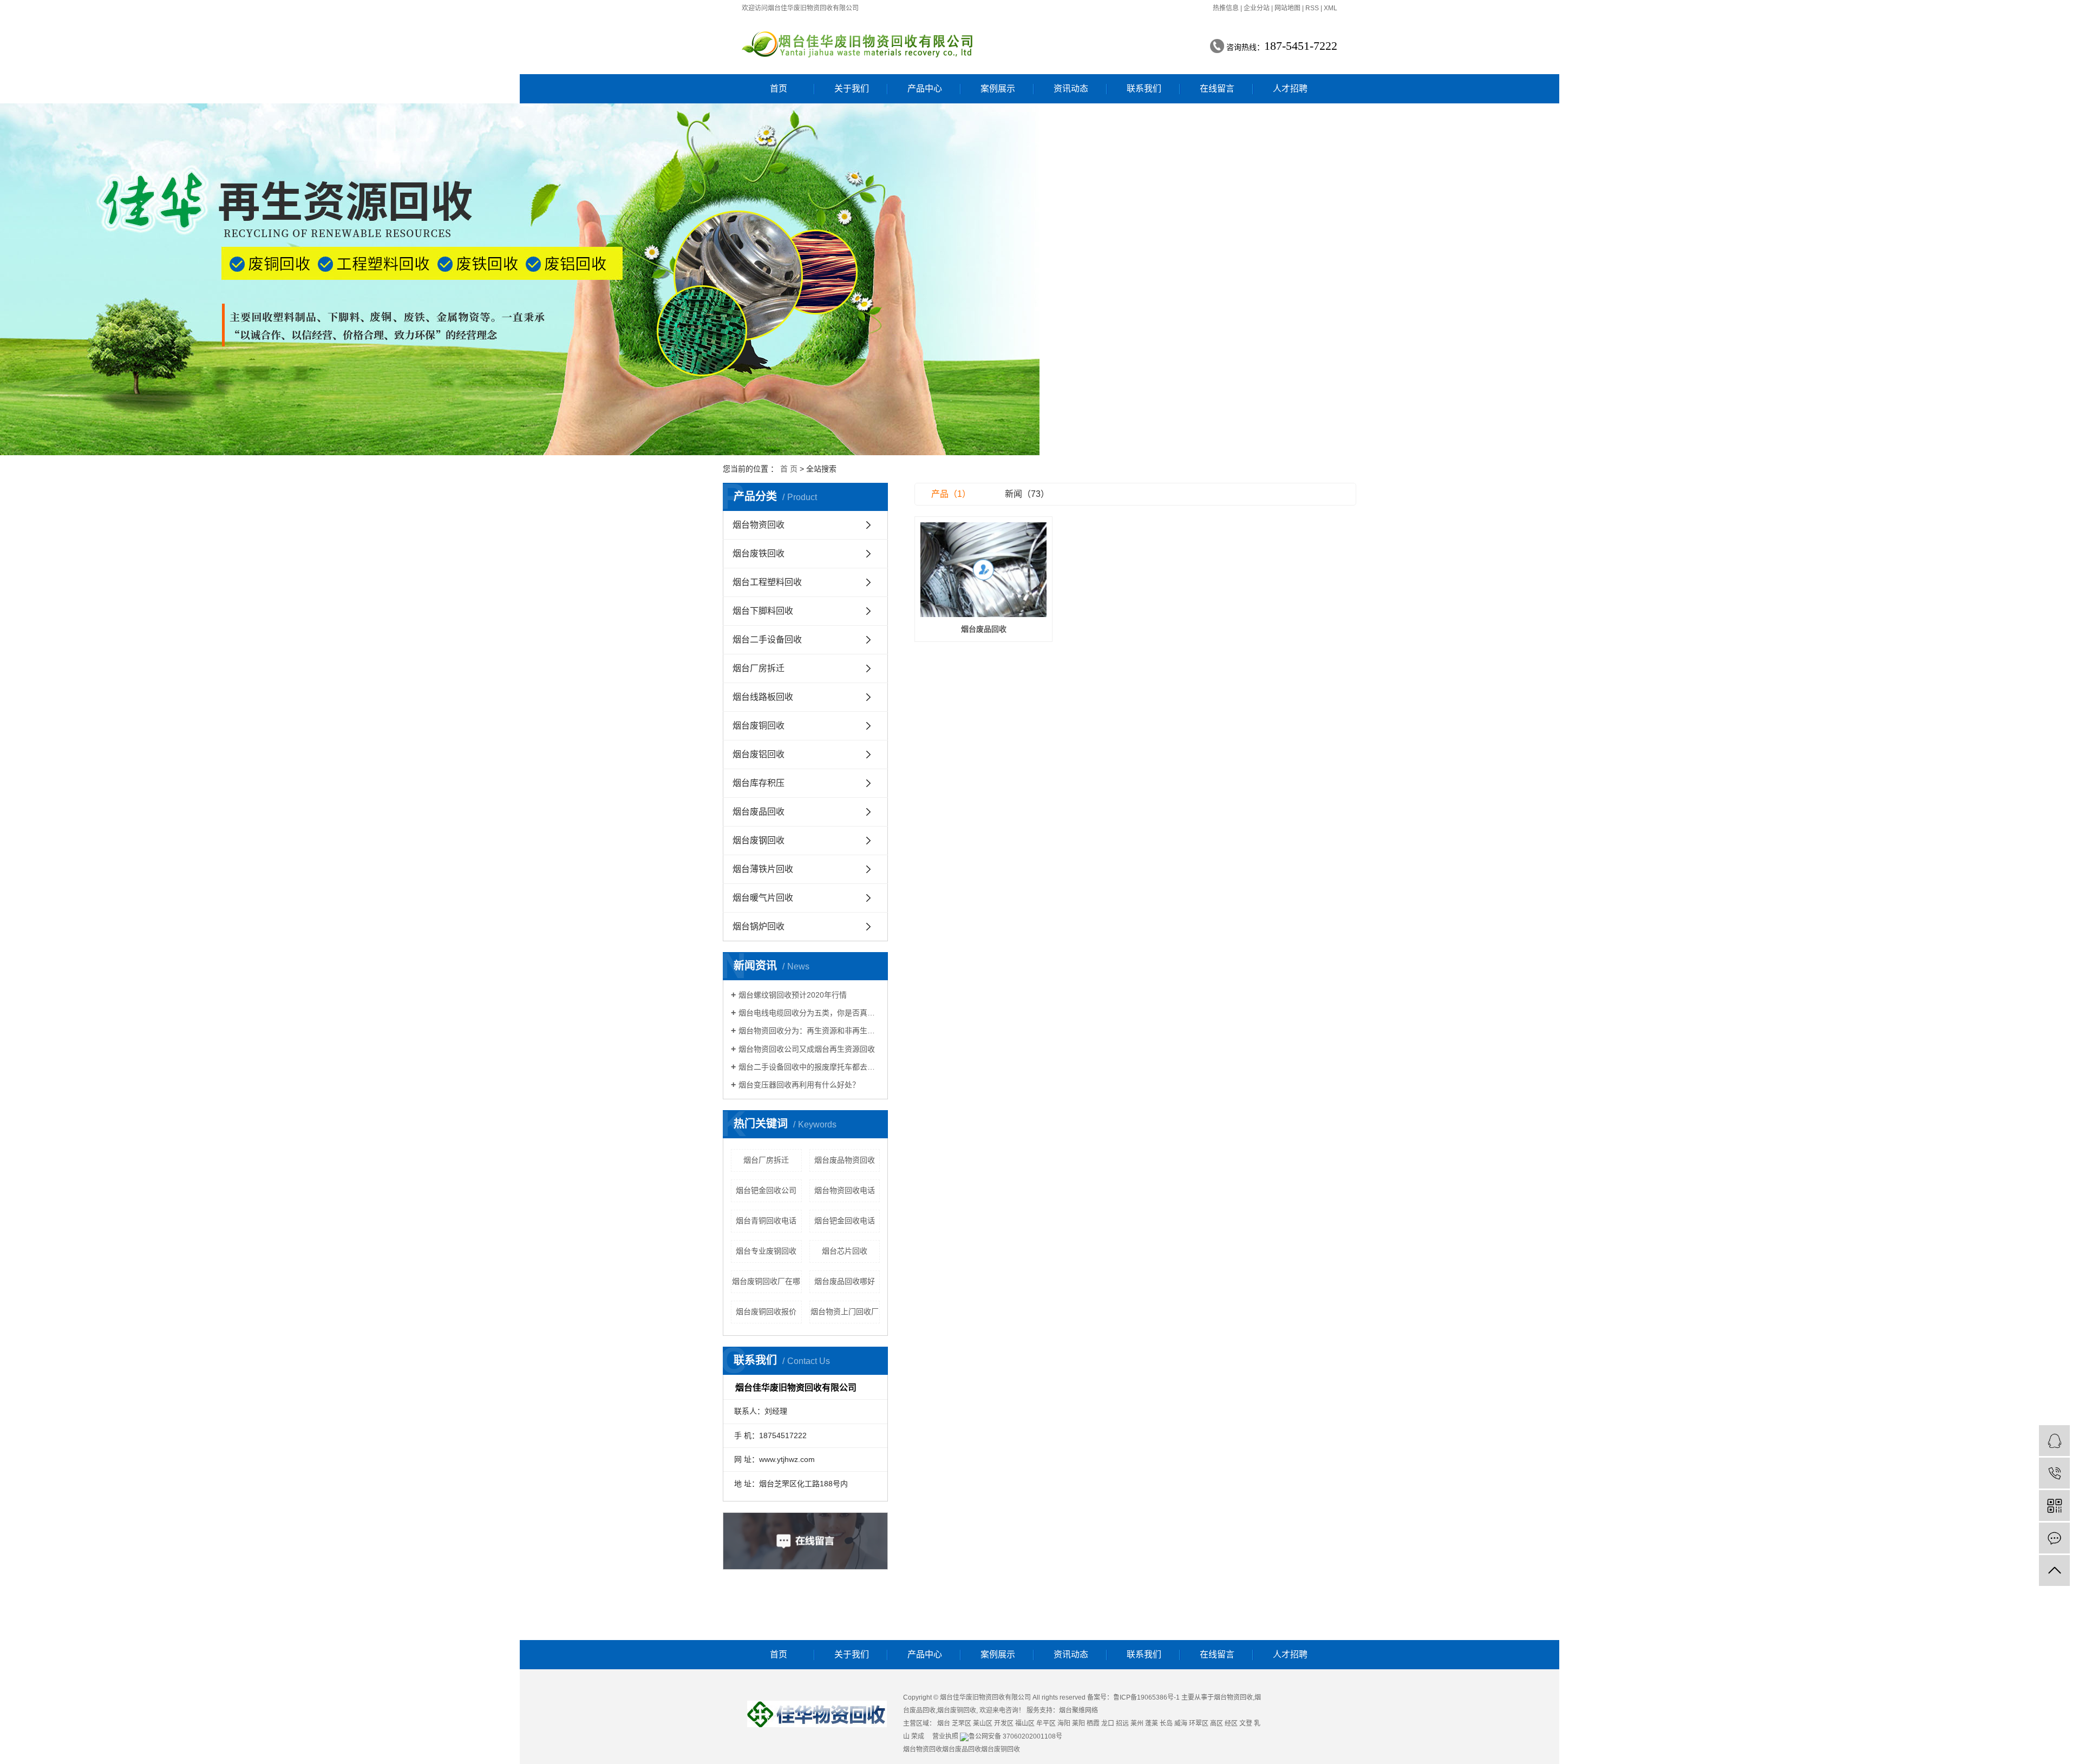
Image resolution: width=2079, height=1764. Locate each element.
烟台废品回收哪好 (845, 1281)
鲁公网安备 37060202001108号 (1015, 1736)
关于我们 (852, 88)
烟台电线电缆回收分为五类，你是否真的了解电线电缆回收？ (809, 1013)
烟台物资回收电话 (845, 1190)
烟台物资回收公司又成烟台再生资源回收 (807, 1049)
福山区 (1025, 1723)
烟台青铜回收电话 (766, 1221)
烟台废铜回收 (759, 726)
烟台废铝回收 (759, 754)
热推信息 (1226, 8)
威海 (1181, 1723)
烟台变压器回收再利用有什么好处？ (799, 1085)
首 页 (789, 469)
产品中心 (925, 88)
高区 (1217, 1723)
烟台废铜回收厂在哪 (766, 1281)
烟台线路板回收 (763, 697)
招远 (1122, 1723)
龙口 (1108, 1723)
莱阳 (1078, 1723)
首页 (779, 88)
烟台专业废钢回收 (766, 1251)
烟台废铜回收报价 (766, 1311)
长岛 (1166, 1723)
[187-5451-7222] (2054, 1473)
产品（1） (951, 494)
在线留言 (1217, 88)
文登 (1246, 1723)
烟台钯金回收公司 (766, 1190)
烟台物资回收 (759, 525)
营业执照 (945, 1736)
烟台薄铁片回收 (763, 869)
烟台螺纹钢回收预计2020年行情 (793, 995)
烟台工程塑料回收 (767, 582)
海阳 (1064, 1723)
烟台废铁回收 (759, 553)
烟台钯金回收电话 (845, 1221)
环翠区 (1199, 1723)
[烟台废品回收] (983, 570)
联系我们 (1144, 88)
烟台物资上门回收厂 (845, 1311)
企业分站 (1257, 8)
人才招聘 (1290, 88)
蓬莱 (1152, 1723)
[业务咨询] (2054, 1441)
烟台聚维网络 (1078, 1710)
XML (1331, 8)
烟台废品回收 (759, 812)
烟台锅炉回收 (759, 926)
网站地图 (1287, 8)
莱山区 (983, 1723)
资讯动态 (1071, 88)
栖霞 (1093, 1723)
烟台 (944, 1723)
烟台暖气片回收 (763, 898)
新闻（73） (1027, 494)
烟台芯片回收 (845, 1251)
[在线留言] (2054, 1538)
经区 (1231, 1723)
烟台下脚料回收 (763, 611)
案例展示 (998, 88)
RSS (1312, 8)
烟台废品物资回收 (845, 1160)
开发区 (1004, 1723)
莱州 (1137, 1723)
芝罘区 (962, 1723)
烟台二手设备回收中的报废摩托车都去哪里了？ (809, 1067)
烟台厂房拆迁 (759, 668)
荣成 (918, 1736)
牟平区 (1046, 1723)
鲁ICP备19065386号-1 (1146, 1697)
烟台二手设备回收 (767, 640)
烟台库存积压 (759, 783)
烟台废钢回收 (759, 840)
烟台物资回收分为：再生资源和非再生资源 (809, 1031)
